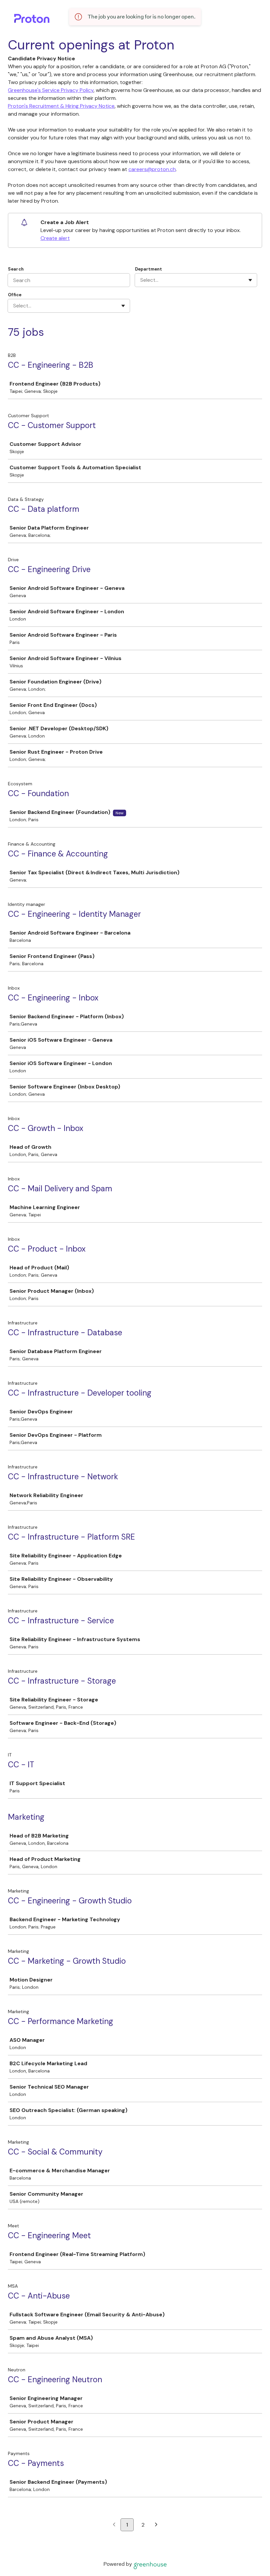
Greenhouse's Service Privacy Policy (51, 90)
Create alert (55, 238)
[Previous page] (114, 2525)
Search (16, 269)
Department (148, 269)
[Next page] (156, 2525)
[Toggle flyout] (250, 280)
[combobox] (141, 280)
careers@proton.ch (152, 169)
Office (15, 295)
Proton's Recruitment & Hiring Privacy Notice (61, 106)
